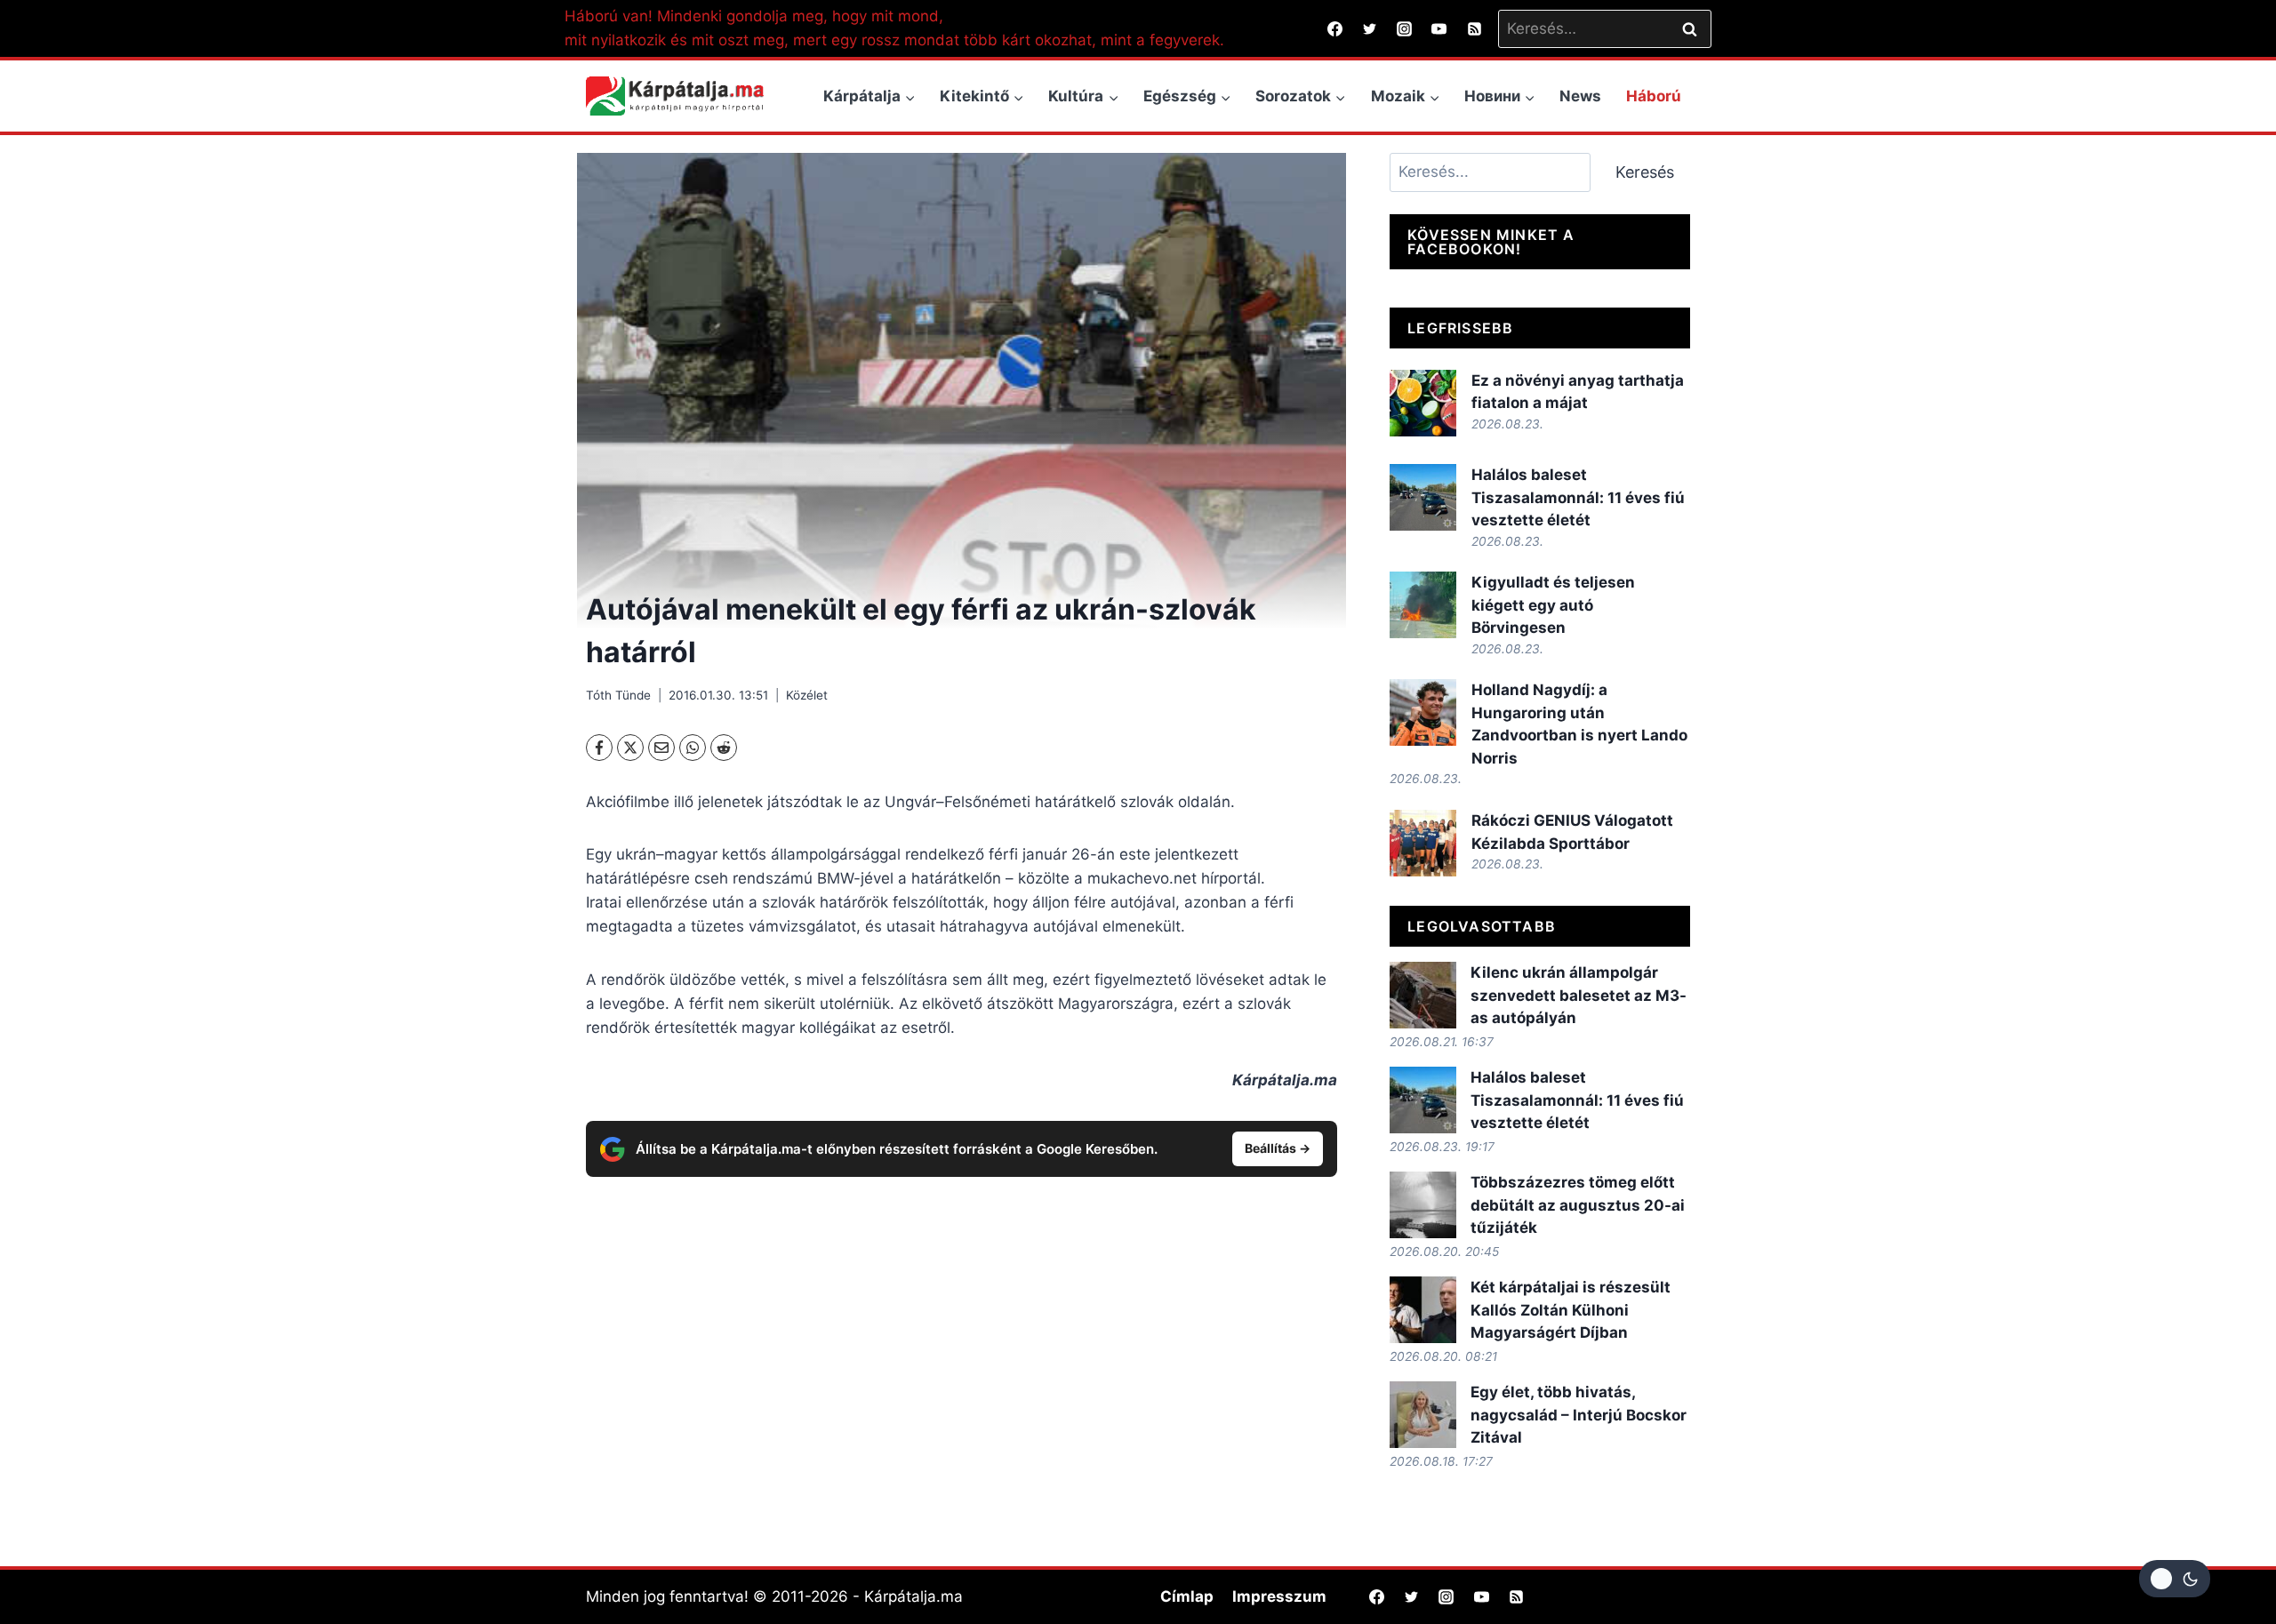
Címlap (1187, 1596)
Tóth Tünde (618, 695)
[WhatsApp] (693, 748)
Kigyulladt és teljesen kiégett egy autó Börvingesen (1553, 605)
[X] (630, 748)
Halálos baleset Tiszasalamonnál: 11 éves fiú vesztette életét (1578, 497)
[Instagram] (1405, 28)
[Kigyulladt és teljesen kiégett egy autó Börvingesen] (1423, 605)
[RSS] (1474, 28)
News (1580, 96)
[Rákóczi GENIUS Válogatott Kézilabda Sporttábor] (1423, 843)
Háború (1654, 96)
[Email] (661, 748)
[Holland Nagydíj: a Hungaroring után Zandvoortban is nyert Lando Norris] (1423, 712)
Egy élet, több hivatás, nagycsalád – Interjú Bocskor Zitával (1579, 1415)
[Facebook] (1335, 28)
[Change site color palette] (2175, 1579)
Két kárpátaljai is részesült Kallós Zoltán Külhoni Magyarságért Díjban (1571, 1310)
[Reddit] (724, 748)
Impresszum (1279, 1596)
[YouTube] (1439, 28)
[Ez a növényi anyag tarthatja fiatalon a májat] (1423, 403)
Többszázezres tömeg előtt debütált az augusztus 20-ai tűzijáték (1578, 1205)
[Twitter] (1370, 28)
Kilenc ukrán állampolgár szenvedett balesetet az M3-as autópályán (1579, 995)
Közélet (807, 695)
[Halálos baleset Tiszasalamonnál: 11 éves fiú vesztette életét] (1423, 497)
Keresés (1645, 172)
